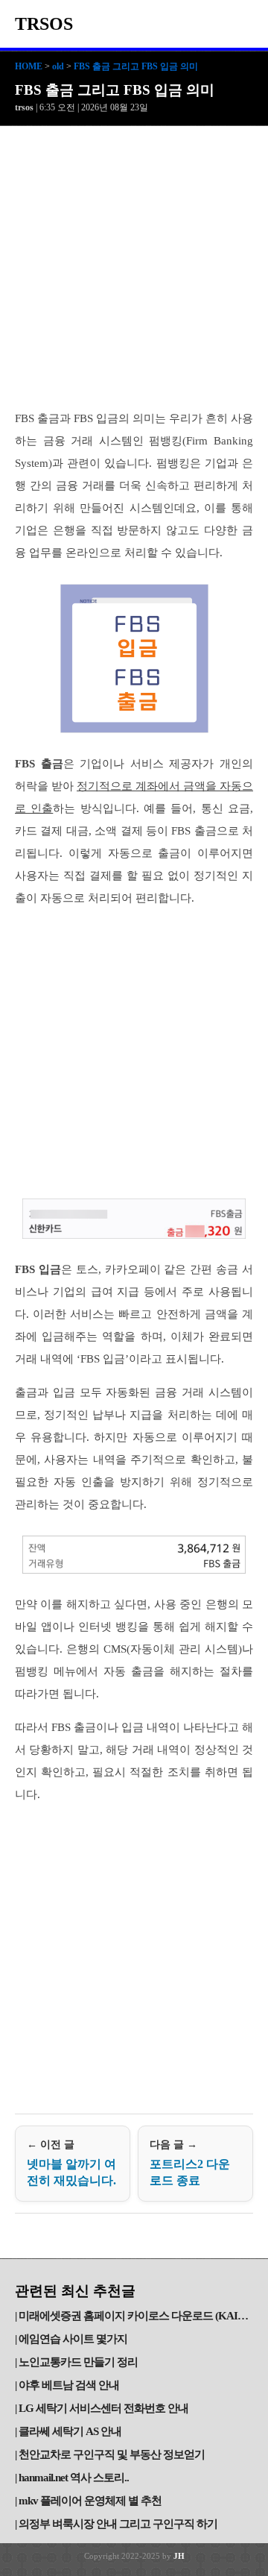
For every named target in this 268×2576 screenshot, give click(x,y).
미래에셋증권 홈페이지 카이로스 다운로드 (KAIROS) (136, 2316)
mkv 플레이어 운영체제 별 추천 (90, 2501)
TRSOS (44, 24)
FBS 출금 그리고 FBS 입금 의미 (136, 66)
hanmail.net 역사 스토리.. (74, 2478)
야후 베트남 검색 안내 (69, 2385)
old (58, 66)
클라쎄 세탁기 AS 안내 (70, 2431)
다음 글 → (190, 2163)
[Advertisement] (134, 268)
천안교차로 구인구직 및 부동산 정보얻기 (112, 2454)
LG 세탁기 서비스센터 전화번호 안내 (103, 2408)
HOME (29, 66)
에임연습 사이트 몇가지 (73, 2339)
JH (179, 2556)
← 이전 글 (71, 2163)
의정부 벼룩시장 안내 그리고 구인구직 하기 (118, 2524)
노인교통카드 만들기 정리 (78, 2362)
